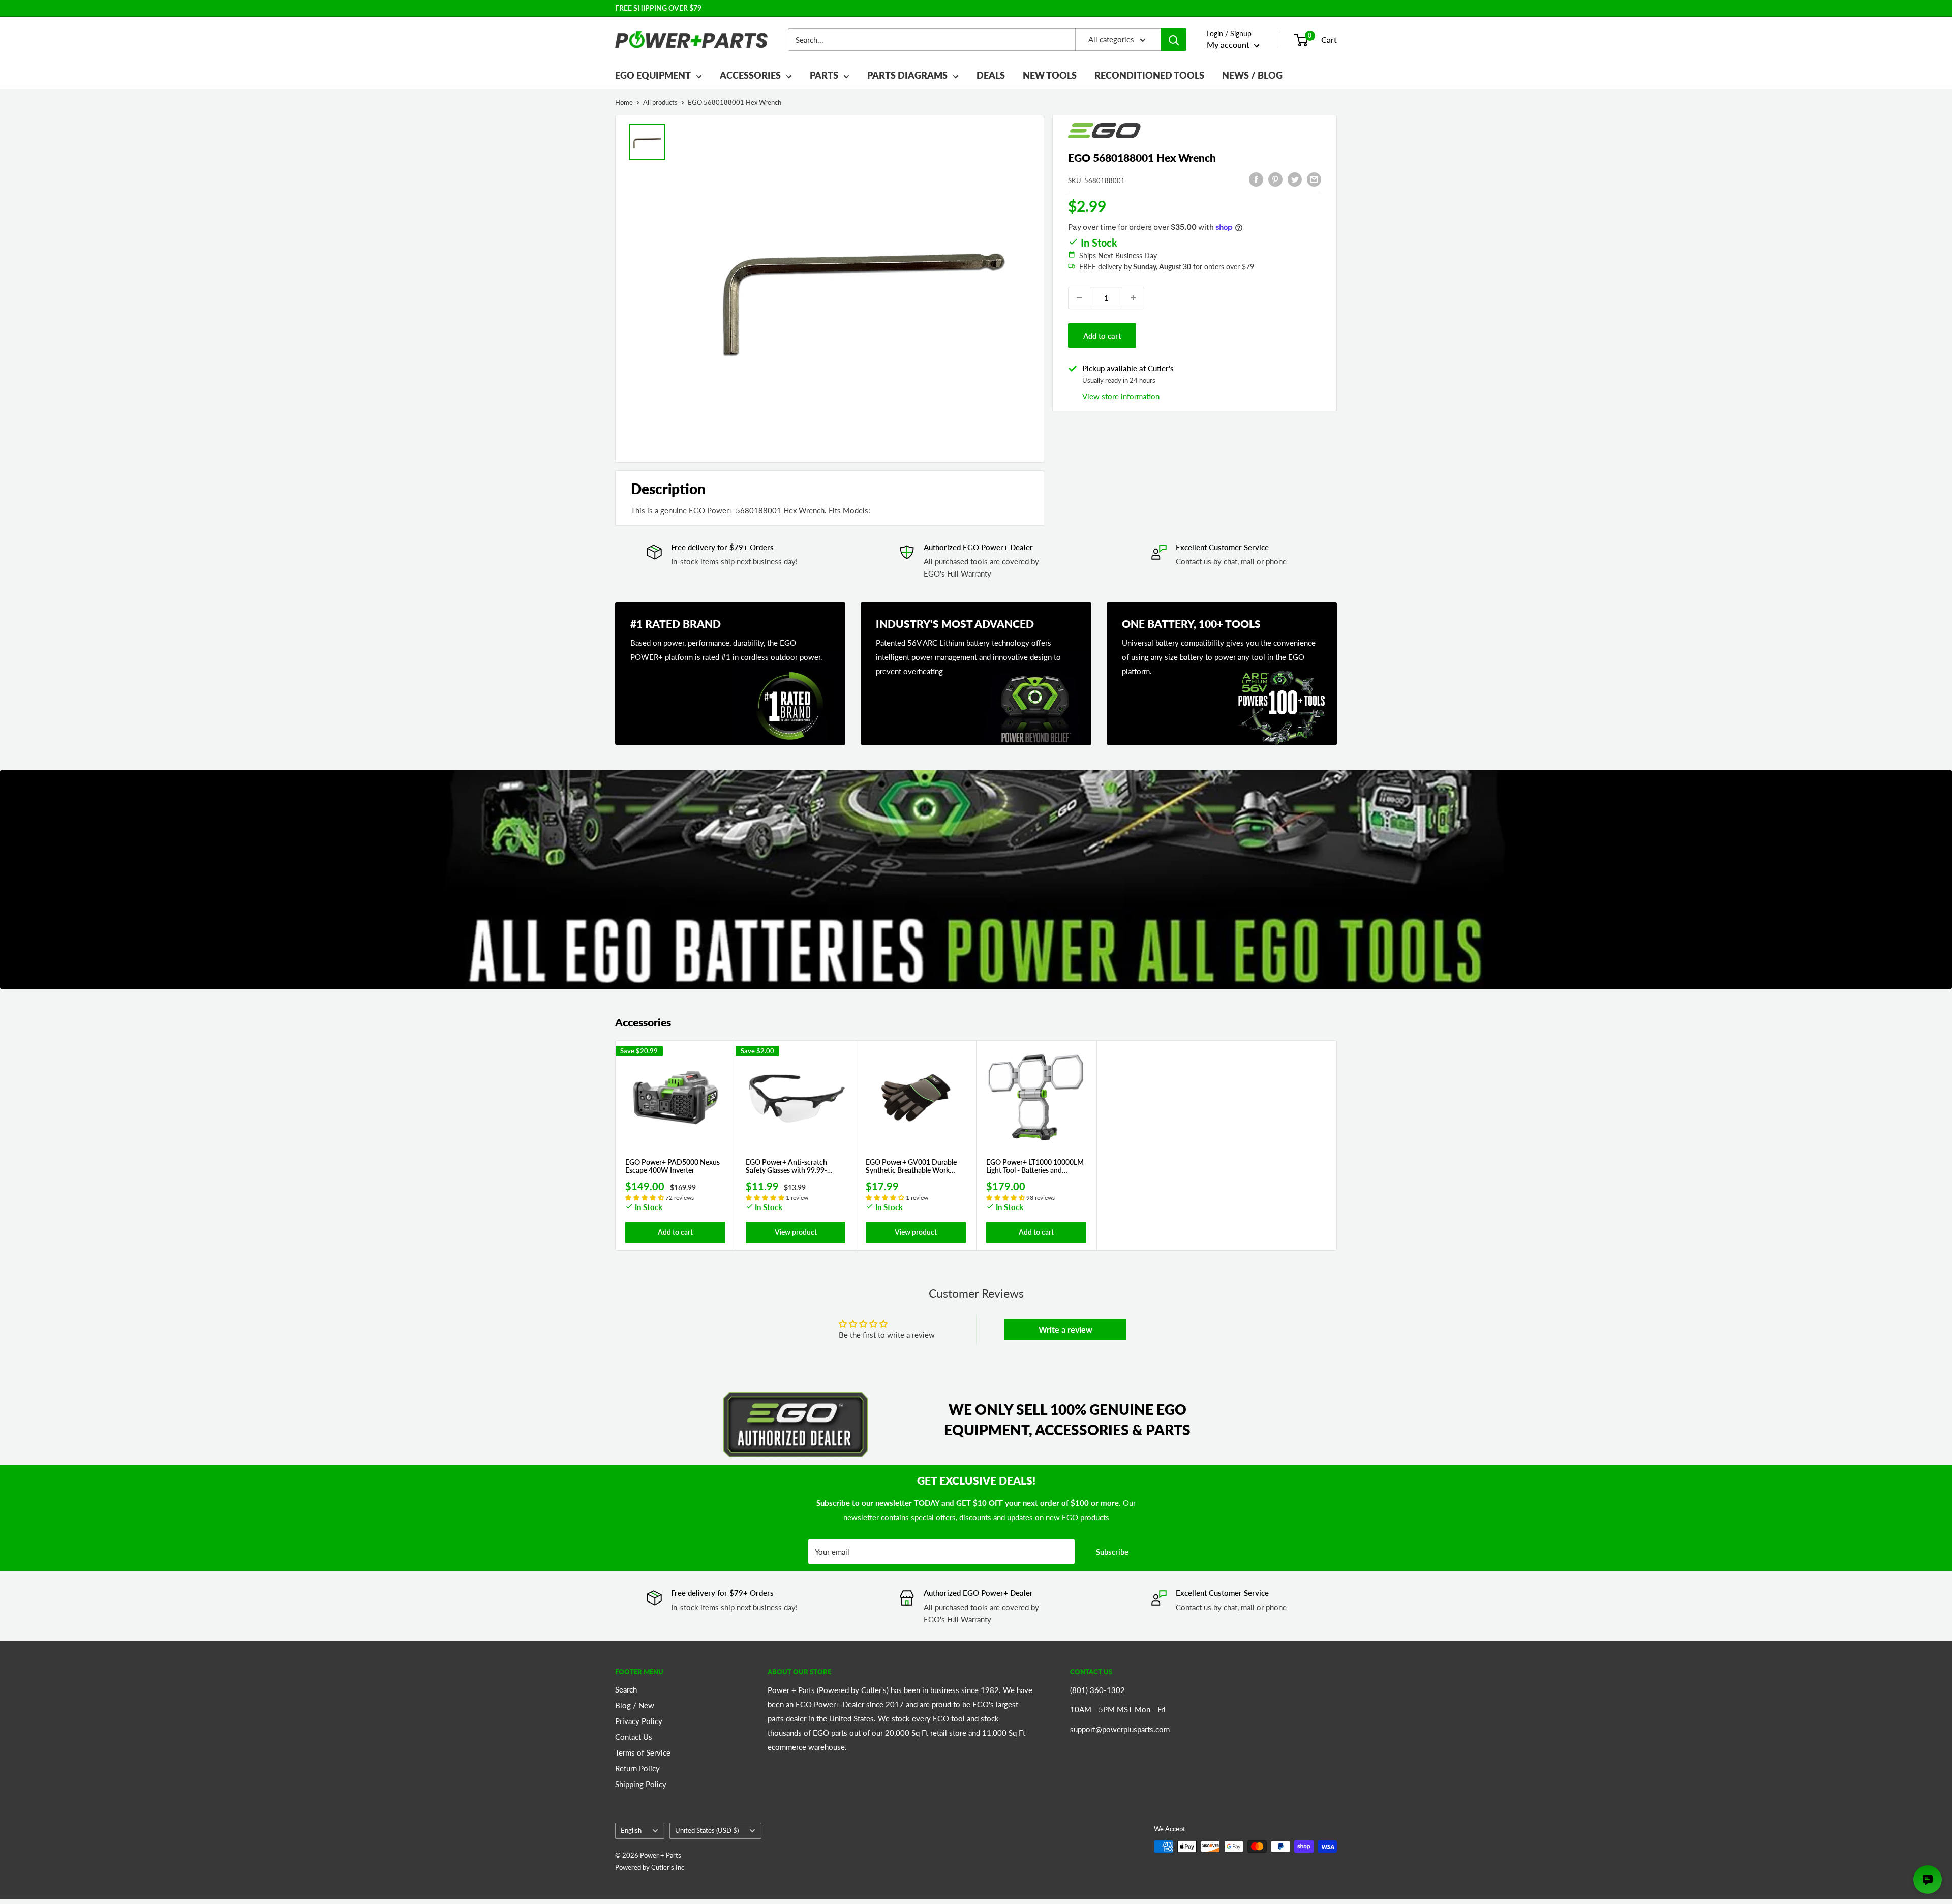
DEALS (991, 75)
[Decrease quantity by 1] (1079, 298)
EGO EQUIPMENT (653, 75)
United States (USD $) (707, 1830)
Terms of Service (643, 1752)
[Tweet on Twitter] (1295, 179)
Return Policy (637, 1768)
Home (624, 102)
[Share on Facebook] (1256, 179)
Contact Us (634, 1737)
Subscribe (1112, 1552)
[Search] (1174, 40)
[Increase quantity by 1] (1133, 298)
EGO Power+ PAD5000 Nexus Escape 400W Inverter (673, 1167)
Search (626, 1689)
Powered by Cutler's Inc (650, 1867)
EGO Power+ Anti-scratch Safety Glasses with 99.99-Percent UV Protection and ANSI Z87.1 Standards (788, 1167)
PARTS (824, 75)
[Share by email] (1314, 179)
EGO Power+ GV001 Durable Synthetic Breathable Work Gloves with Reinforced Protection (911, 1167)
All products (660, 102)
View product (796, 1232)
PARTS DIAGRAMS (907, 75)
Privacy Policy (639, 1721)
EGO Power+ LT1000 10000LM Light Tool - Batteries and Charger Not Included (1035, 1167)
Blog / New (635, 1705)
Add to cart (1102, 336)
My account (1229, 44)
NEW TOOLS (1050, 75)
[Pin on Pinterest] (1275, 179)
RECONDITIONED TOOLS (1149, 75)
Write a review (1065, 1329)
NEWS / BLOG (1252, 75)
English (631, 1830)
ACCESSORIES (750, 75)
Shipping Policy (641, 1784)
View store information (1121, 396)
